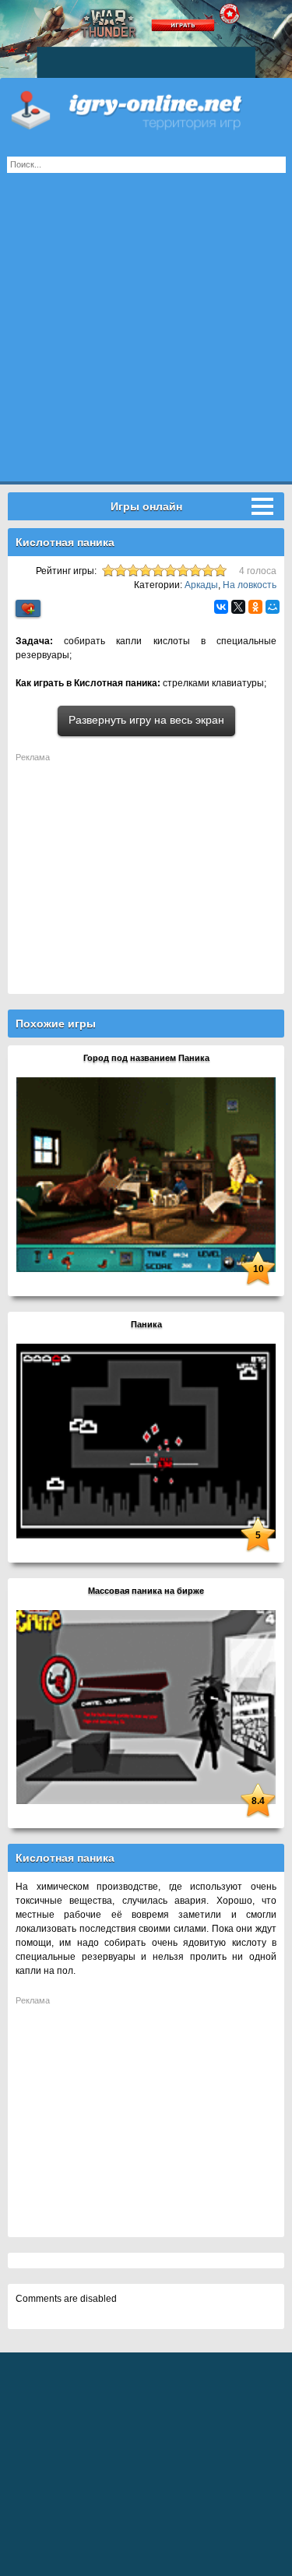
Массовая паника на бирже (146, 1591)
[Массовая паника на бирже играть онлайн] (146, 1707)
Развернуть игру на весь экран (146, 720)
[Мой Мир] (273, 607)
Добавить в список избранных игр (28, 609)
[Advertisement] (146, 335)
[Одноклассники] (255, 607)
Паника (146, 1324)
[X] (238, 607)
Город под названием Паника (146, 1058)
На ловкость (250, 585)
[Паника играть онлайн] (146, 1440)
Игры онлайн (146, 109)
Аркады (201, 585)
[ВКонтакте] (221, 607)
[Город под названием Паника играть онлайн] (146, 1174)
